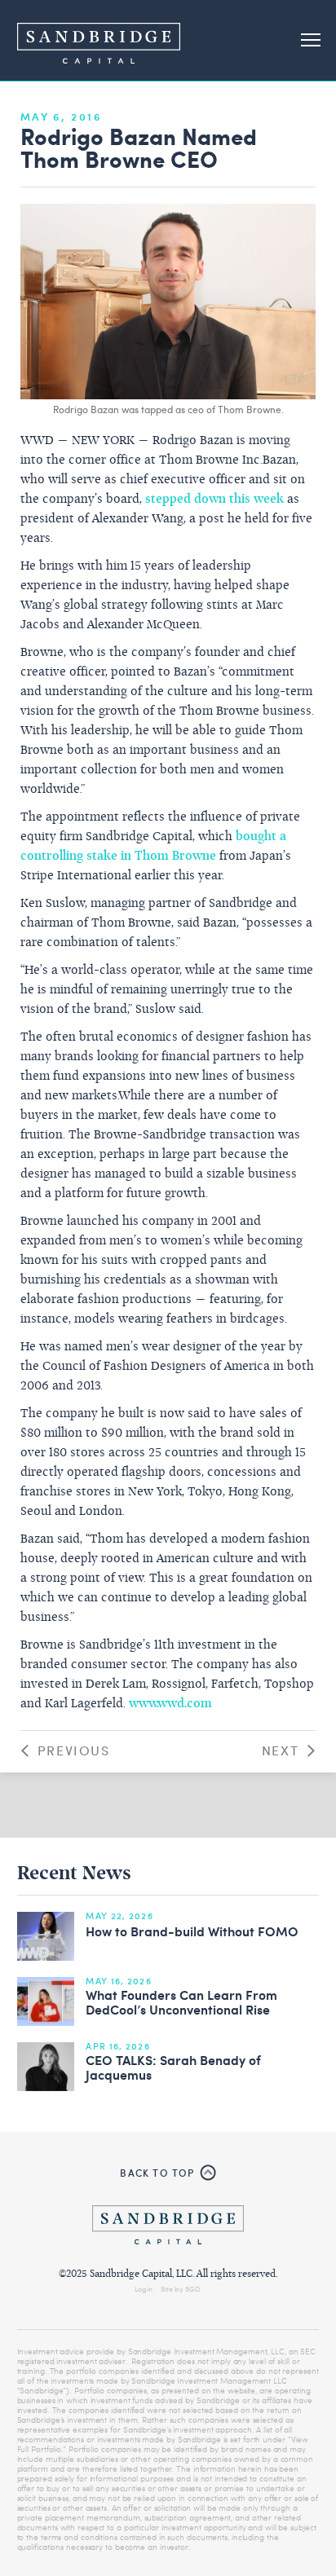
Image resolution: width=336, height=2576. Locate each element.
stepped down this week (214, 500)
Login (144, 2288)
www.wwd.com (170, 1704)
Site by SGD (181, 2288)
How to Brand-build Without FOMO (192, 1932)
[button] (311, 41)
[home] (99, 40)
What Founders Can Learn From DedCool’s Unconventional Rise (181, 2003)
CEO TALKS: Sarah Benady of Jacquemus (173, 2068)
